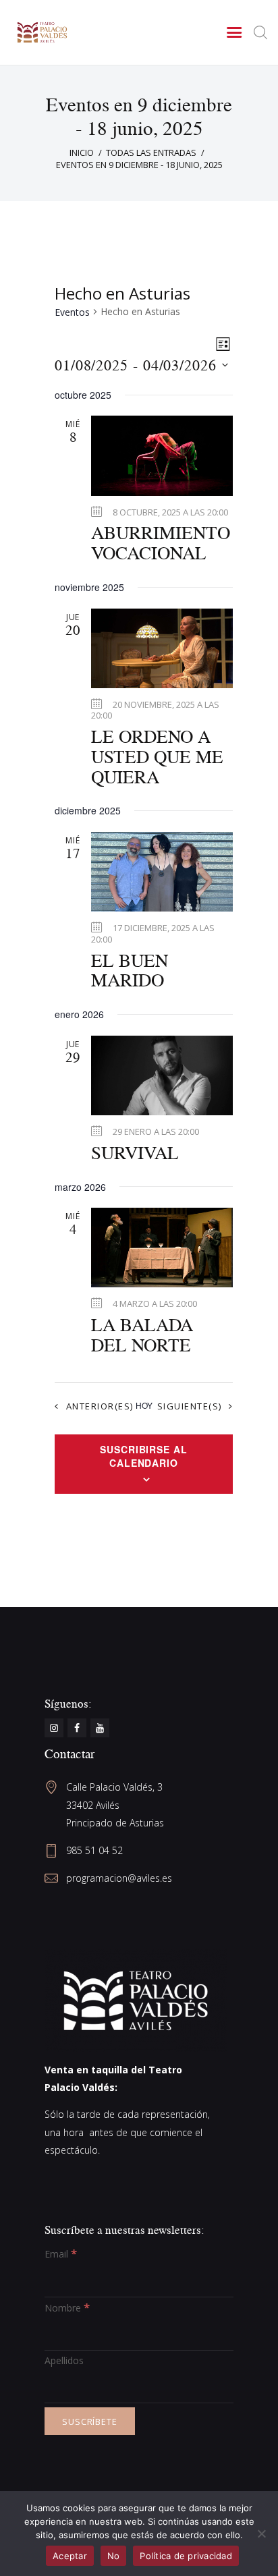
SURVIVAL (135, 1153)
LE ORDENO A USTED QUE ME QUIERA (157, 757)
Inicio (82, 152)
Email (61, 2254)
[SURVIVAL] (162, 1075)
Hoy (144, 1405)
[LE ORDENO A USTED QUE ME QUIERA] (162, 648)
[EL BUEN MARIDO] (162, 872)
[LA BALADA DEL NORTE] (162, 1248)
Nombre (67, 2308)
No (114, 2556)
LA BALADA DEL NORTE (142, 1335)
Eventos (72, 312)
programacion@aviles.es (119, 1878)
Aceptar (70, 2556)
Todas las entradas (151, 152)
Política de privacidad (186, 2556)
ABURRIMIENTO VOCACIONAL (161, 543)
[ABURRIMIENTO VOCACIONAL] (162, 455)
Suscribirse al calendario (144, 1456)
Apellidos (64, 2360)
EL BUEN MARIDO (130, 971)
